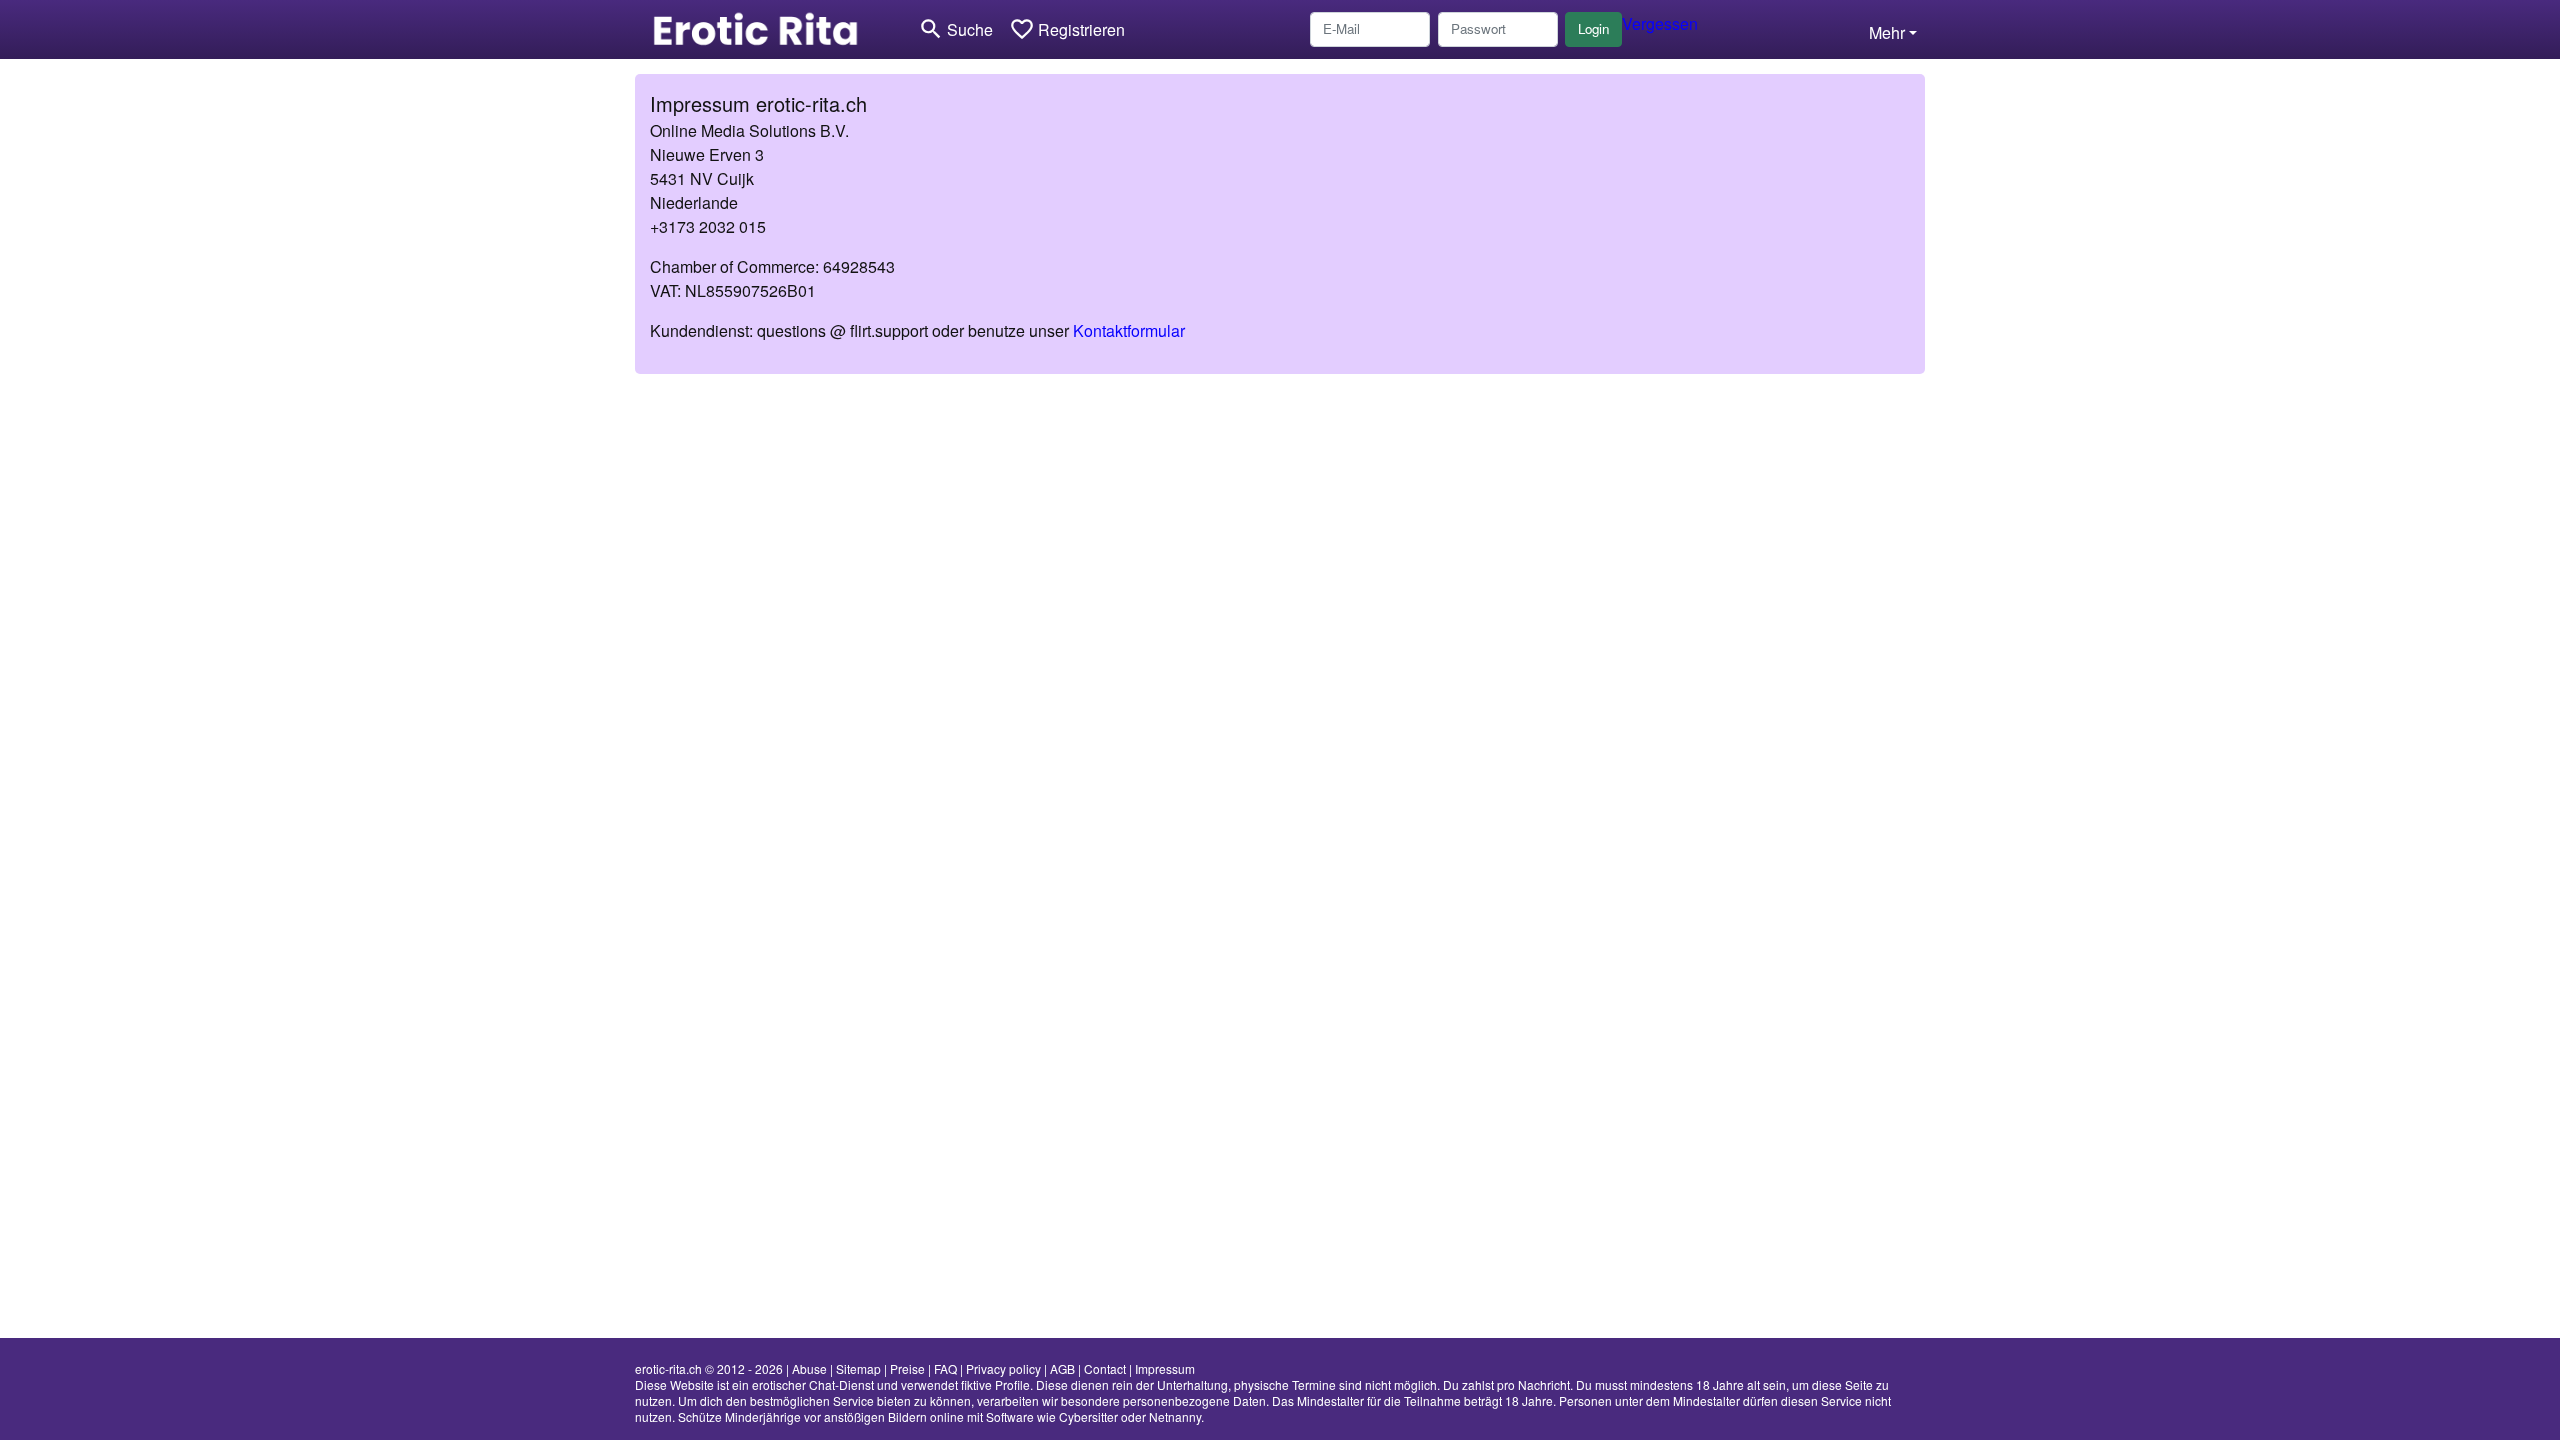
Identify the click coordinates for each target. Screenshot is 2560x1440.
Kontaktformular (1129, 330)
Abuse (809, 1368)
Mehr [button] (1887, 32)
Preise (907, 1368)
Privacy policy (1003, 1368)
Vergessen (1660, 23)
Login (1593, 28)
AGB (1062, 1368)
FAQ (945, 1368)
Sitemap (858, 1368)
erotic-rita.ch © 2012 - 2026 (709, 1368)
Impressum (1165, 1368)
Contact (1105, 1368)
